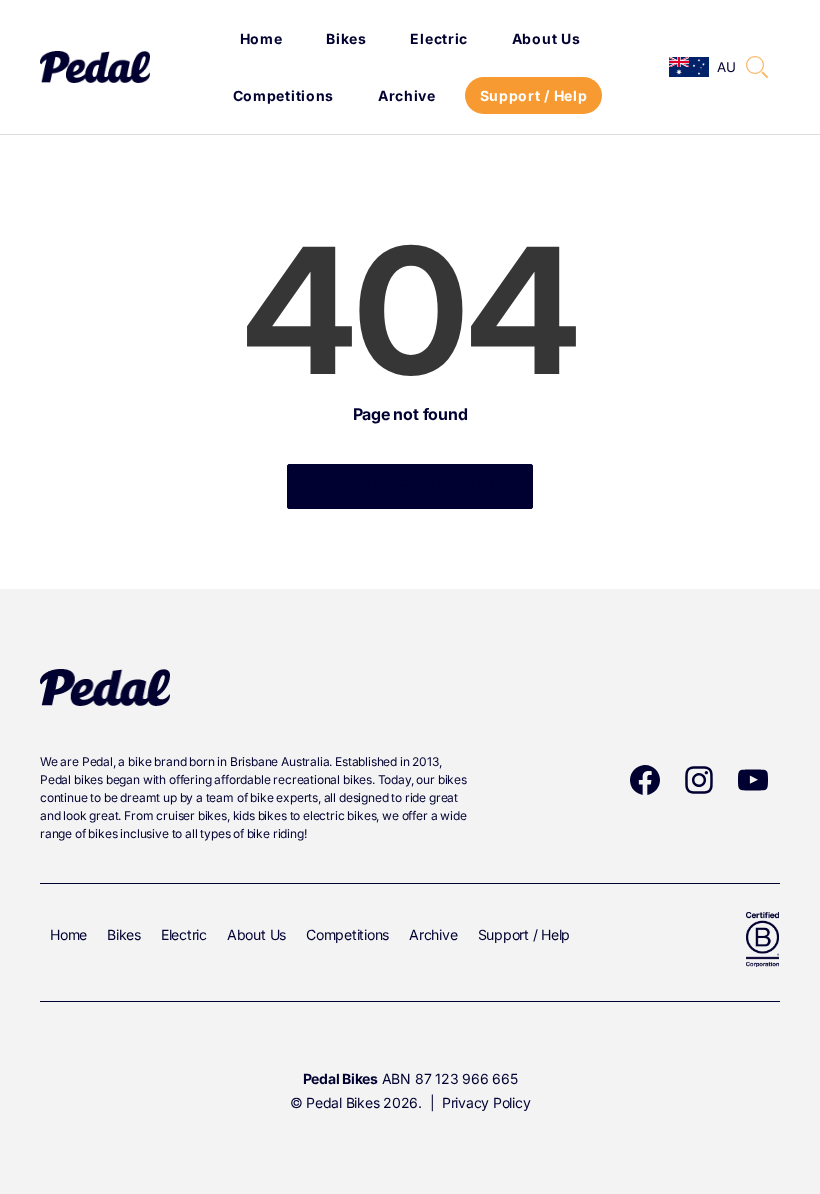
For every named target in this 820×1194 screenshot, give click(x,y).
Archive (407, 95)
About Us (546, 38)
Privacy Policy (486, 1102)
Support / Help (534, 95)
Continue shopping (410, 485)
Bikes (346, 38)
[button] (757, 67)
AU (725, 67)
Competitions (283, 95)
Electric (439, 38)
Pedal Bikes (342, 1102)
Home (261, 38)
